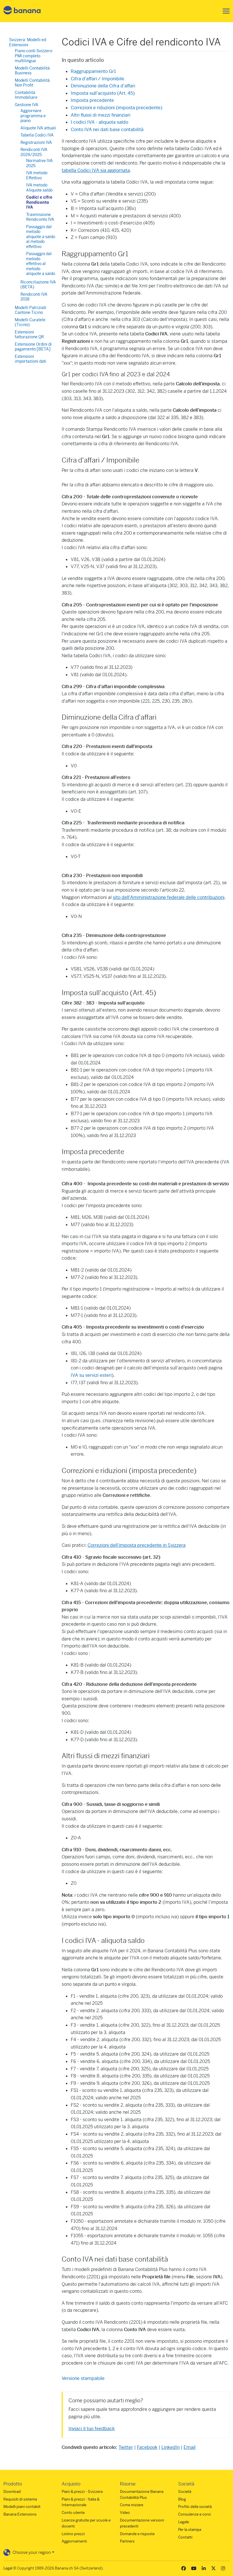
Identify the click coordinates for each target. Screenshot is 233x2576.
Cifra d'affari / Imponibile (97, 79)
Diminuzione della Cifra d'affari (103, 86)
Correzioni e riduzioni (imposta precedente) (116, 108)
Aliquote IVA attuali (38, 128)
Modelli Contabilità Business (32, 71)
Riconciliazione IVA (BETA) (38, 285)
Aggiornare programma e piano (33, 116)
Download (12, 2492)
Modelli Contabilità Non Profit (32, 83)
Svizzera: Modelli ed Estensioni (28, 42)
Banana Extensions (20, 2514)
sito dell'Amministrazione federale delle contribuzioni (169, 897)
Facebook (147, 2447)
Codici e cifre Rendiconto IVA (39, 202)
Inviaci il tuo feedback (92, 2429)
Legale (184, 2522)
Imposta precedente (92, 100)
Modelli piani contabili (22, 2507)
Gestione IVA (27, 105)
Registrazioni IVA (36, 142)
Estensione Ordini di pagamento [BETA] (33, 347)
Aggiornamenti (74, 2541)
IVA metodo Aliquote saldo (39, 188)
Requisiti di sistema (20, 2499)
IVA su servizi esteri (91, 1375)
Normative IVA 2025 (39, 163)
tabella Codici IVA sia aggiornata (96, 170)
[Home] (22, 11)
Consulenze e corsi (194, 2514)
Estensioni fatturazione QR (29, 335)
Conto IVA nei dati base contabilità (107, 130)
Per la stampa (190, 2530)
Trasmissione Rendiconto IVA (40, 217)
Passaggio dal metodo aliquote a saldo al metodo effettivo (41, 237)
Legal (8, 2568)
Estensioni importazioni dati (31, 359)
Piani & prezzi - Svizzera (82, 2492)
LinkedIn (170, 2447)
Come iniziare (132, 2505)
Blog (182, 2499)
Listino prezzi (73, 2534)
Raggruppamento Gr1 (93, 71)
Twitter (126, 2447)
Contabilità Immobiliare (26, 95)
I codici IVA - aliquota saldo (99, 122)
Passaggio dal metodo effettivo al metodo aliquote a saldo (41, 264)
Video (125, 2513)
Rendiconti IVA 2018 (34, 297)
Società (185, 2492)
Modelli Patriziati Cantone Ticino (31, 310)
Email (190, 2447)
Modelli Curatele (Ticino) (30, 322)
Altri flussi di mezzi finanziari (101, 115)
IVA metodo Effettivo (37, 175)
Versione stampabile (83, 2378)
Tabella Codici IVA (37, 135)
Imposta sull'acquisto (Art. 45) (103, 93)
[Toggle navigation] (224, 11)
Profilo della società (195, 2507)
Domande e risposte (137, 2534)
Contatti (185, 2537)
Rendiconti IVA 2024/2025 (34, 152)
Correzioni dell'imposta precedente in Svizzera (137, 1545)
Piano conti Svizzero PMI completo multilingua (34, 56)
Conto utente (73, 2513)
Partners (127, 2541)
